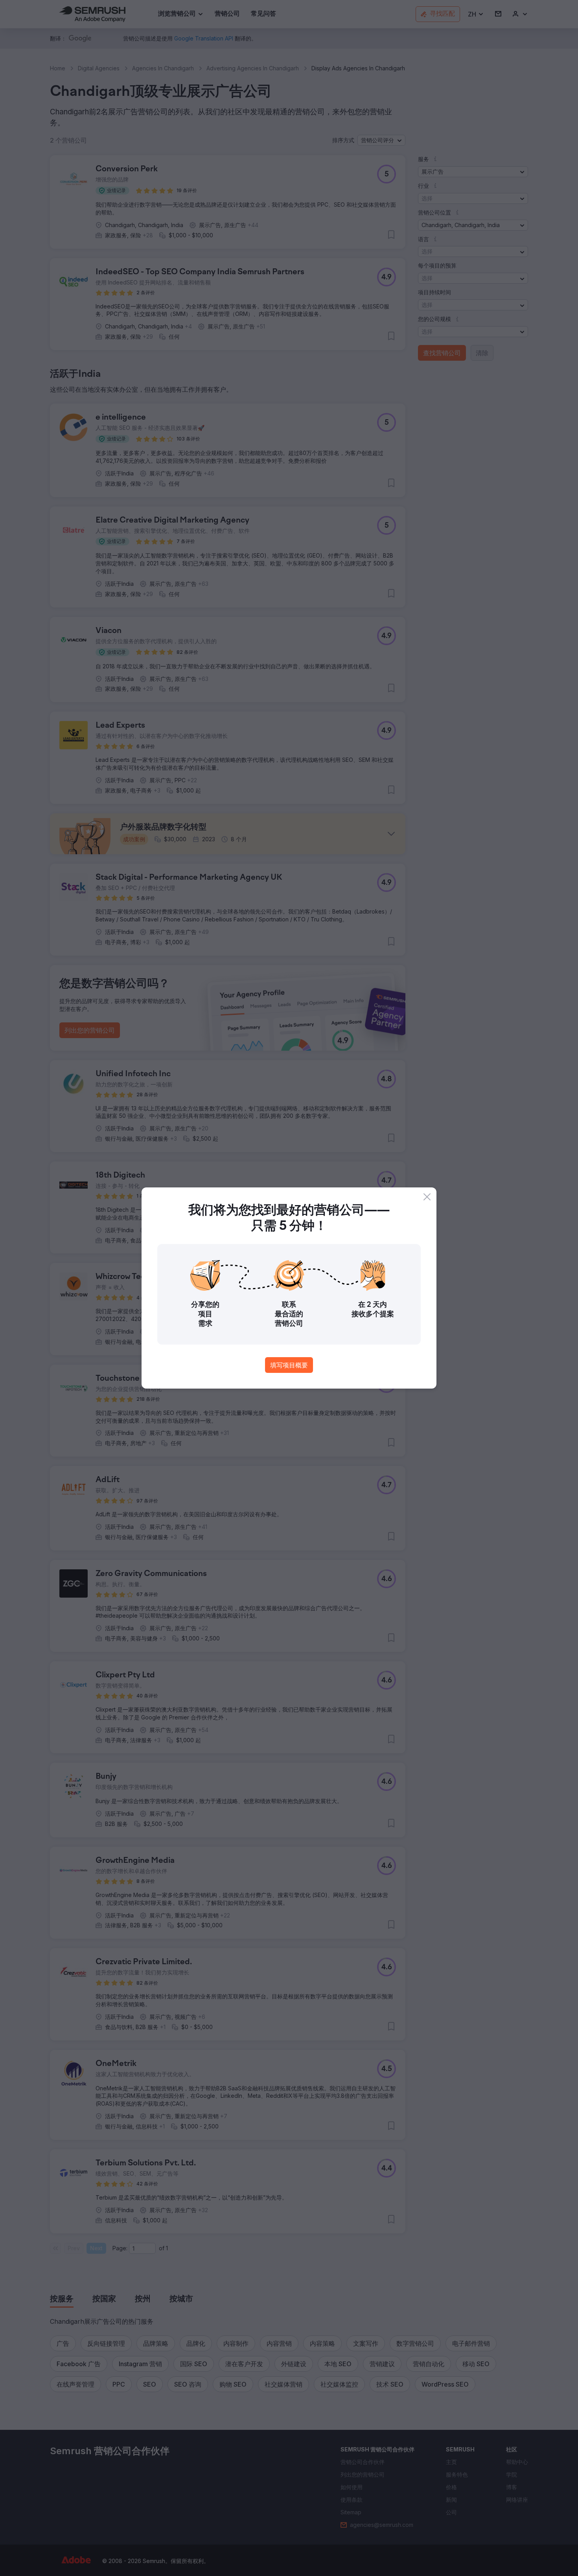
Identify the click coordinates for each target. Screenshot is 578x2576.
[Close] (427, 1197)
